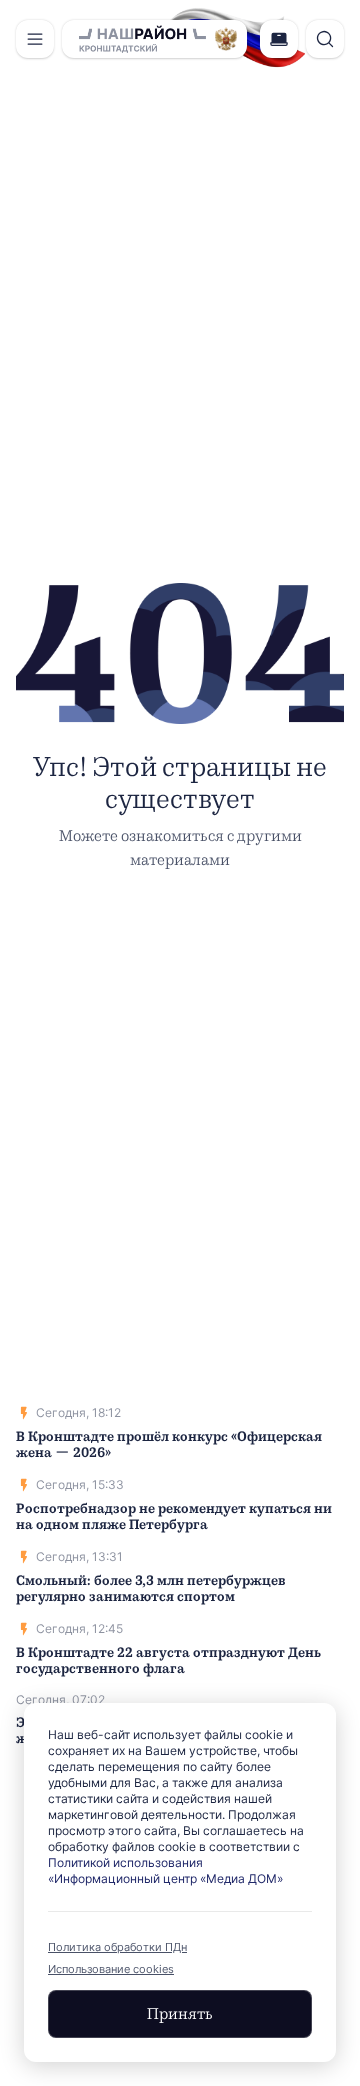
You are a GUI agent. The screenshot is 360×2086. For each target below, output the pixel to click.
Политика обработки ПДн (117, 1947)
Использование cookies (111, 1969)
